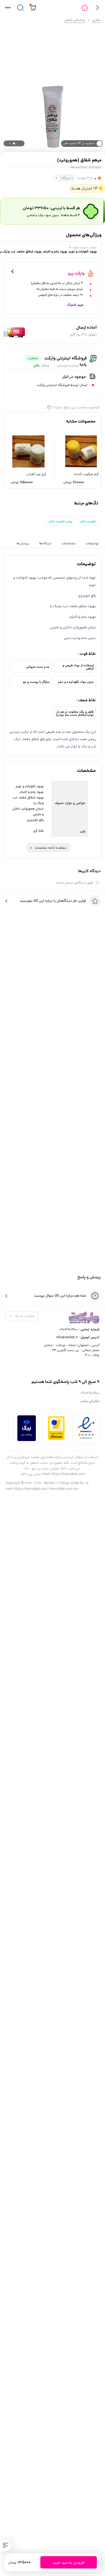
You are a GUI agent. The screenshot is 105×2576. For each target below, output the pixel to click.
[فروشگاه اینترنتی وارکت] (84, 1317)
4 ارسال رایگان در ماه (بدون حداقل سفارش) (57, 283)
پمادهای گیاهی (75, 20)
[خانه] (85, 8)
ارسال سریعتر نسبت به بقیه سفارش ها (60, 289)
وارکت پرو (76, 273)
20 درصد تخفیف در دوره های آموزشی (61, 295)
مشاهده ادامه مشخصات (51, 848)
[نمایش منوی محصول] (6, 2545)
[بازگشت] (97, 8)
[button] (8, 8)
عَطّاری (96, 20)
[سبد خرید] (33, 8)
